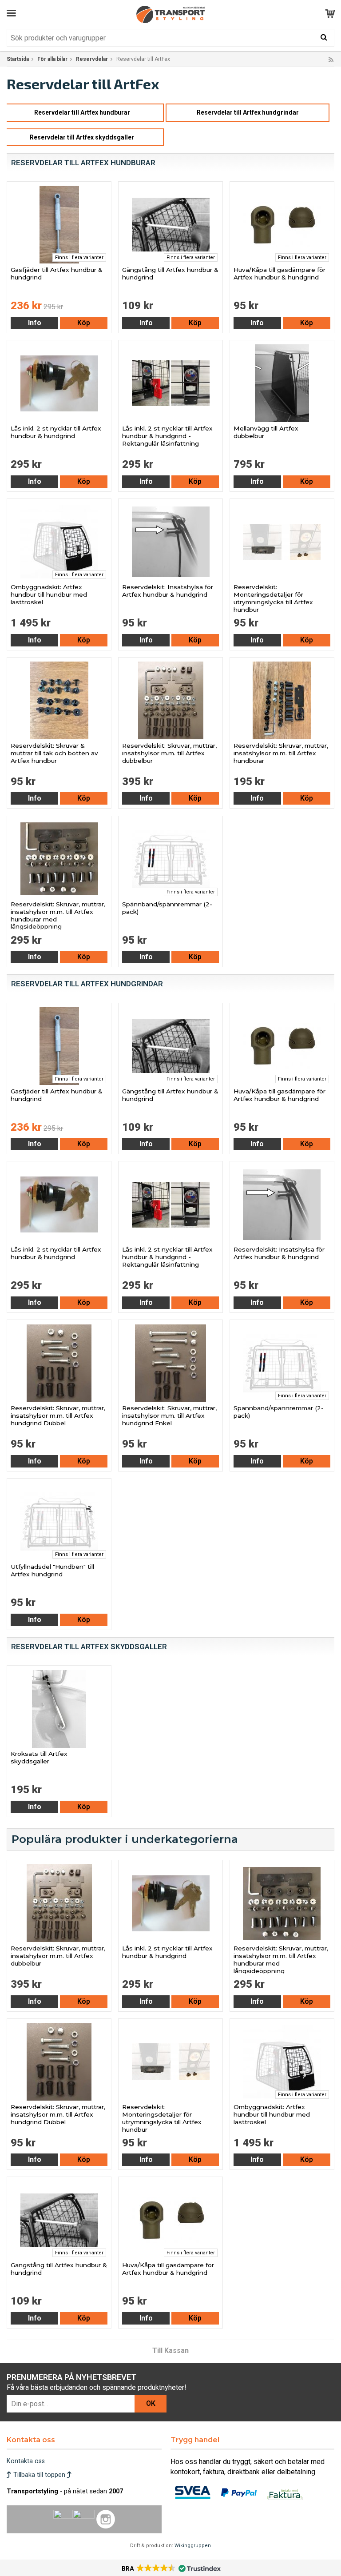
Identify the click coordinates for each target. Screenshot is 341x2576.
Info (35, 323)
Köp (84, 323)
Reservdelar (92, 59)
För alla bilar (52, 59)
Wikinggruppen (193, 2546)
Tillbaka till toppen (39, 2475)
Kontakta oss (26, 2461)
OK (151, 2403)
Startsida (18, 59)
